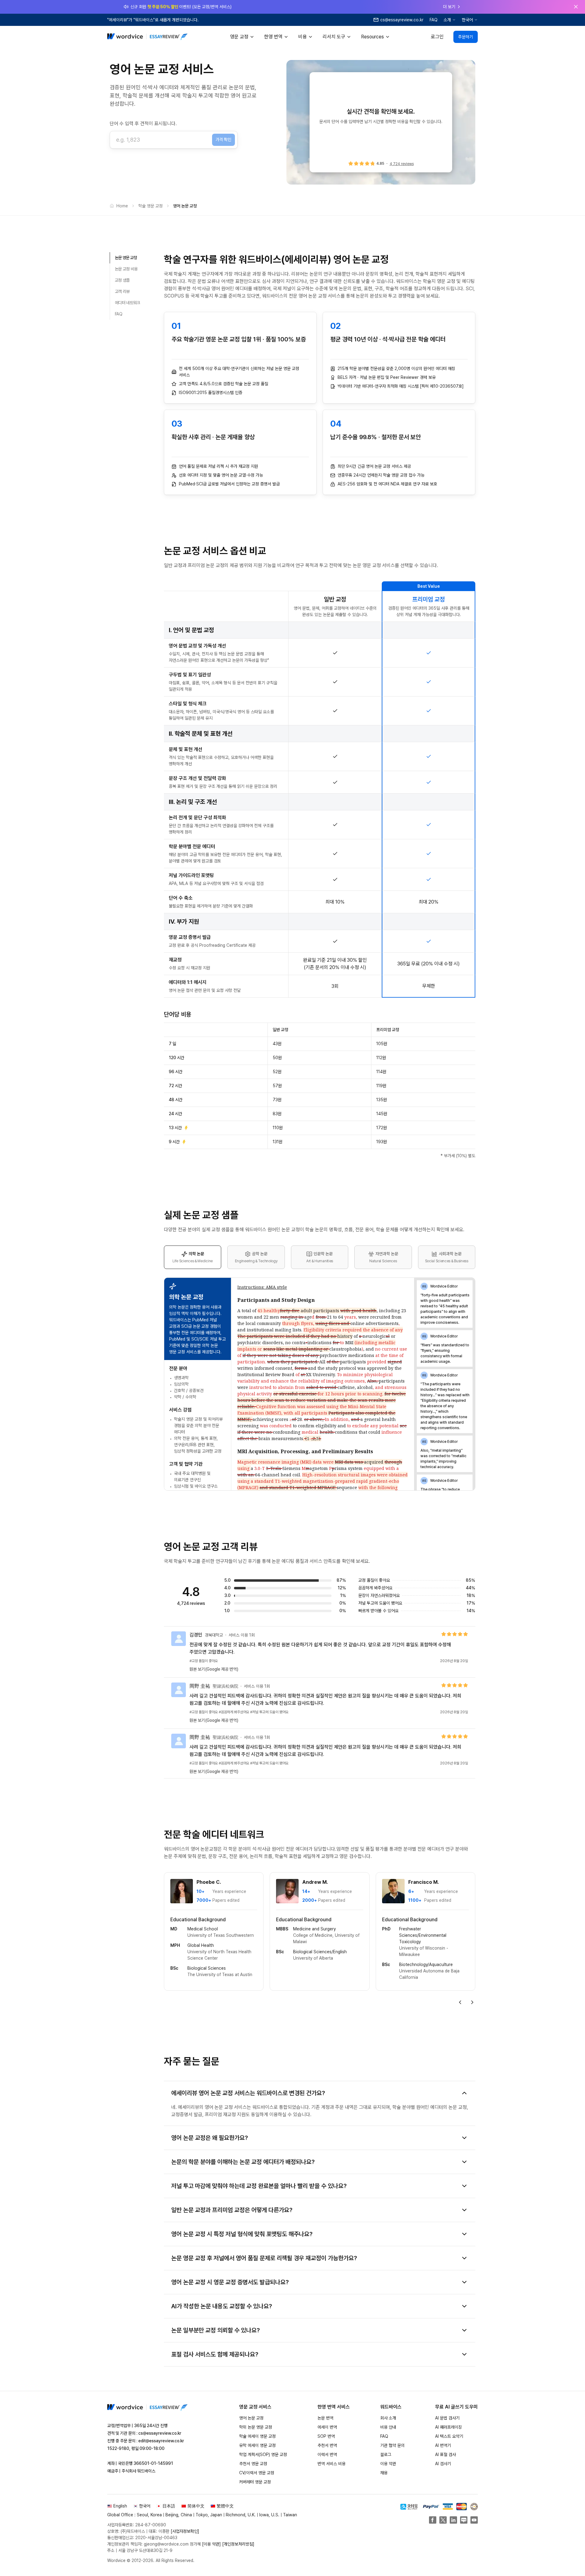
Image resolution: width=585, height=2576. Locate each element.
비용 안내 (388, 2427)
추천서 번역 (327, 2445)
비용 (303, 37)
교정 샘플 (122, 280)
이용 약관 (388, 2464)
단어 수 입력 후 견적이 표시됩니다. (143, 123)
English (120, 2506)
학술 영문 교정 (151, 206)
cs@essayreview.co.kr (160, 2433)
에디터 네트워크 (127, 303)
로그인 (437, 37)
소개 (447, 20)
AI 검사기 (443, 2464)
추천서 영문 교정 (253, 2464)
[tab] (193, 1257)
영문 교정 (239, 37)
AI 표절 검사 (445, 2454)
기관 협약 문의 (392, 2445)
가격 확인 (223, 139)
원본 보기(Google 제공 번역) (214, 1669)
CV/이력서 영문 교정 (257, 2473)
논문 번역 (325, 2418)
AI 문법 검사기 (447, 2418)
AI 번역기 (443, 2445)
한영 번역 (273, 37)
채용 (384, 2473)
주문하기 (466, 37)
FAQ (434, 20)
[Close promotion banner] (576, 7)
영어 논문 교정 (251, 2418)
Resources (372, 37)
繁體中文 (225, 2506)
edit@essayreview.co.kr (161, 2441)
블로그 (386, 2454)
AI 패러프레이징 (448, 2427)
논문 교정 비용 (126, 269)
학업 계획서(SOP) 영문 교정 (263, 2454)
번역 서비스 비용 (331, 2464)
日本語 (169, 2506)
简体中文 (196, 2506)
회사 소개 (388, 2418)
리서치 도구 (334, 37)
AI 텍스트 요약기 (449, 2436)
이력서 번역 (327, 2454)
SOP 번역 (326, 2436)
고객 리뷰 (122, 291)
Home (122, 206)
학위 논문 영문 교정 (256, 2427)
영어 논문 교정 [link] (185, 206)
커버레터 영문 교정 (255, 2482)
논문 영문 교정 (126, 258)
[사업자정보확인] (185, 2531)
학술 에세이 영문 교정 (257, 2436)
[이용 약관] (211, 2544)
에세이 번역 (327, 2427)
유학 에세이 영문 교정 (257, 2445)
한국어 (467, 20)
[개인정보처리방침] (238, 2544)
